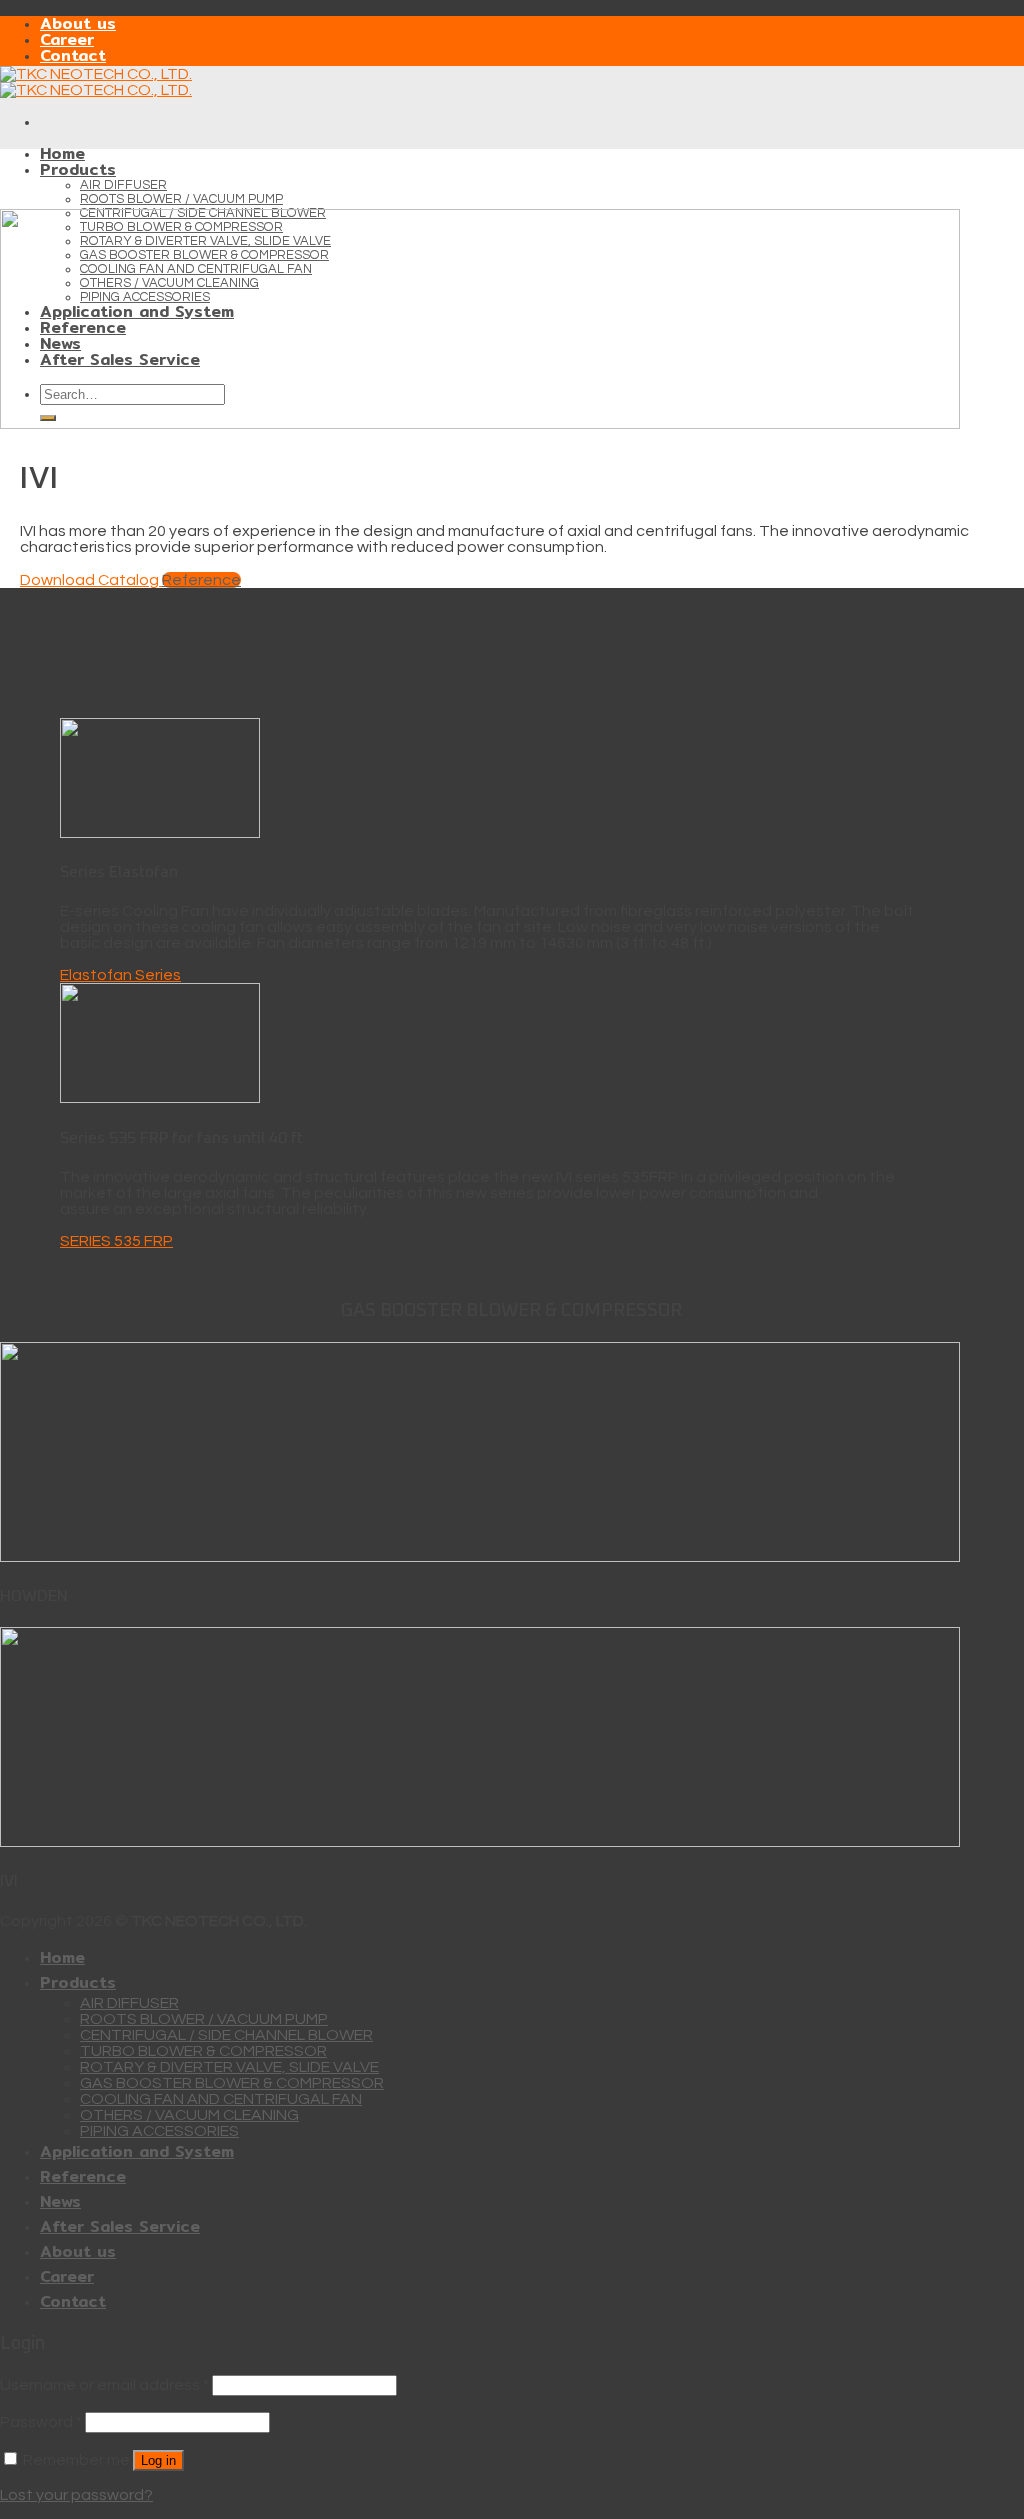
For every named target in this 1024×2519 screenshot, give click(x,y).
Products (78, 169)
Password (41, 2422)
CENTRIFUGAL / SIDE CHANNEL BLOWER (226, 2035)
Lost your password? (76, 2495)
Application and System (137, 2151)
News (60, 2201)
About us (78, 23)
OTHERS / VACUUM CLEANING (189, 2115)
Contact (73, 55)
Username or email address (104, 2385)
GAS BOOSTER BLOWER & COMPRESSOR (232, 2083)
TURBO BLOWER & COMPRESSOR (203, 2051)
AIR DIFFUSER (123, 185)
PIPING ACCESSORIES (159, 2131)
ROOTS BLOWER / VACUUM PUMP (181, 199)
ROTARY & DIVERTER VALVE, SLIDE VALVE (229, 2067)
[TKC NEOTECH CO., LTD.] (96, 82)
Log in (158, 2460)
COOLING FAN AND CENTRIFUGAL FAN (221, 2099)
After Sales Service (120, 2226)
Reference (83, 2176)
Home (62, 153)
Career (67, 39)
